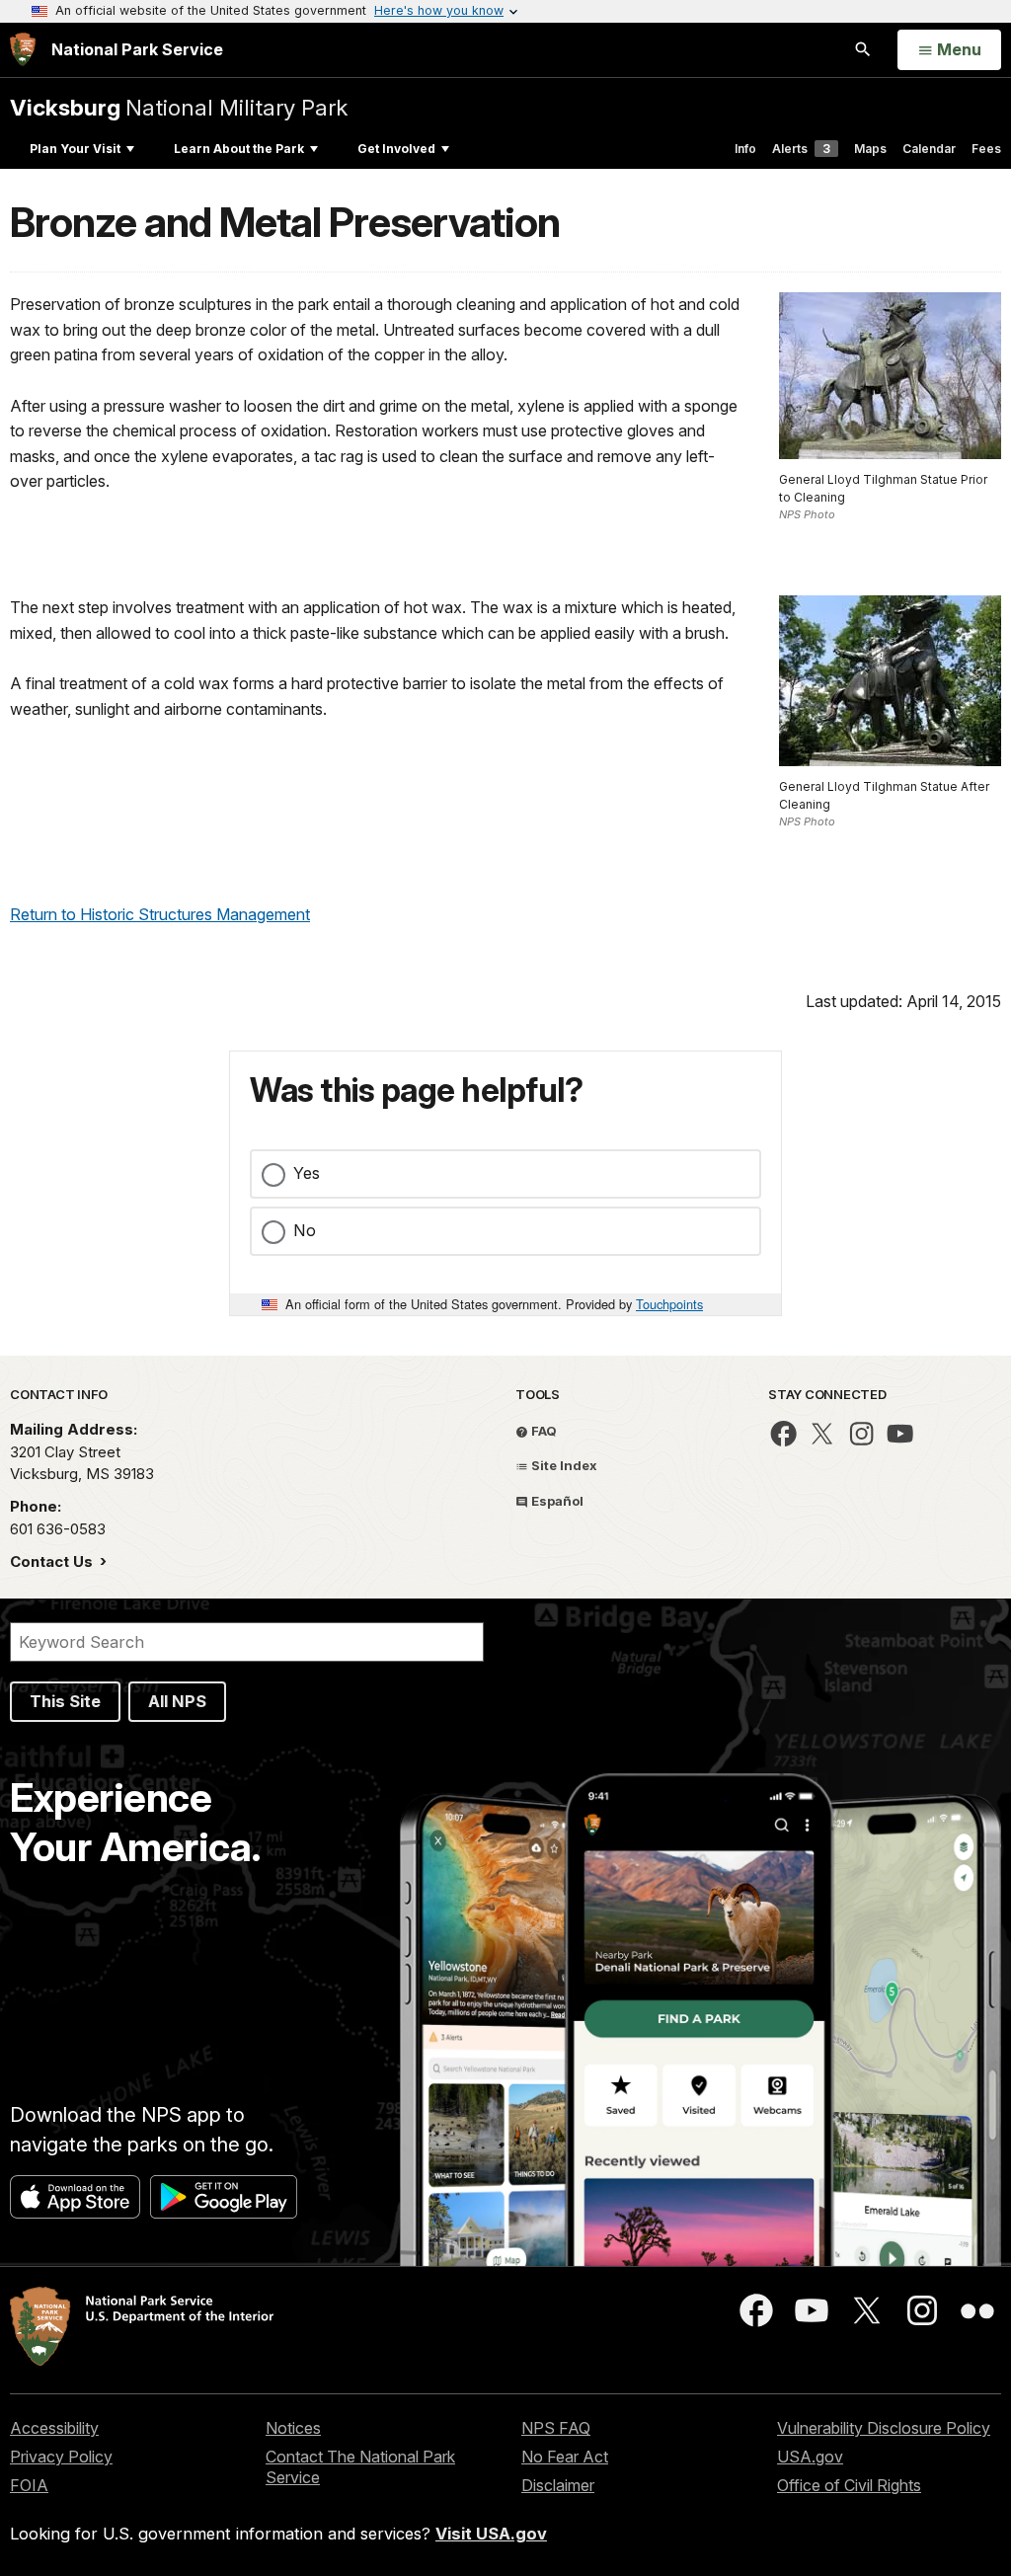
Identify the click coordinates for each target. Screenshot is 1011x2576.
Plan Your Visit (75, 149)
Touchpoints (669, 1304)
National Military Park (179, 107)
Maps (870, 149)
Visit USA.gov (491, 2534)
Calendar (929, 149)
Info (745, 149)
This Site (65, 1701)
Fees (986, 149)
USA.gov (810, 2457)
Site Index (563, 1465)
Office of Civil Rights (849, 2485)
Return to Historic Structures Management (160, 914)
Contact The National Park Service (360, 2467)
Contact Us (53, 1561)
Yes (307, 1173)
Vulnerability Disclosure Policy (884, 2428)
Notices (293, 2428)
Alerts (801, 149)
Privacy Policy (61, 2457)
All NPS (177, 1701)
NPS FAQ (556, 2428)
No (305, 1230)
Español (556, 1501)
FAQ (543, 1431)
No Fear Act (565, 2457)
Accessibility (54, 2428)
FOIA (29, 2485)
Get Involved (396, 149)
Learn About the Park (239, 149)
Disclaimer (558, 2485)
